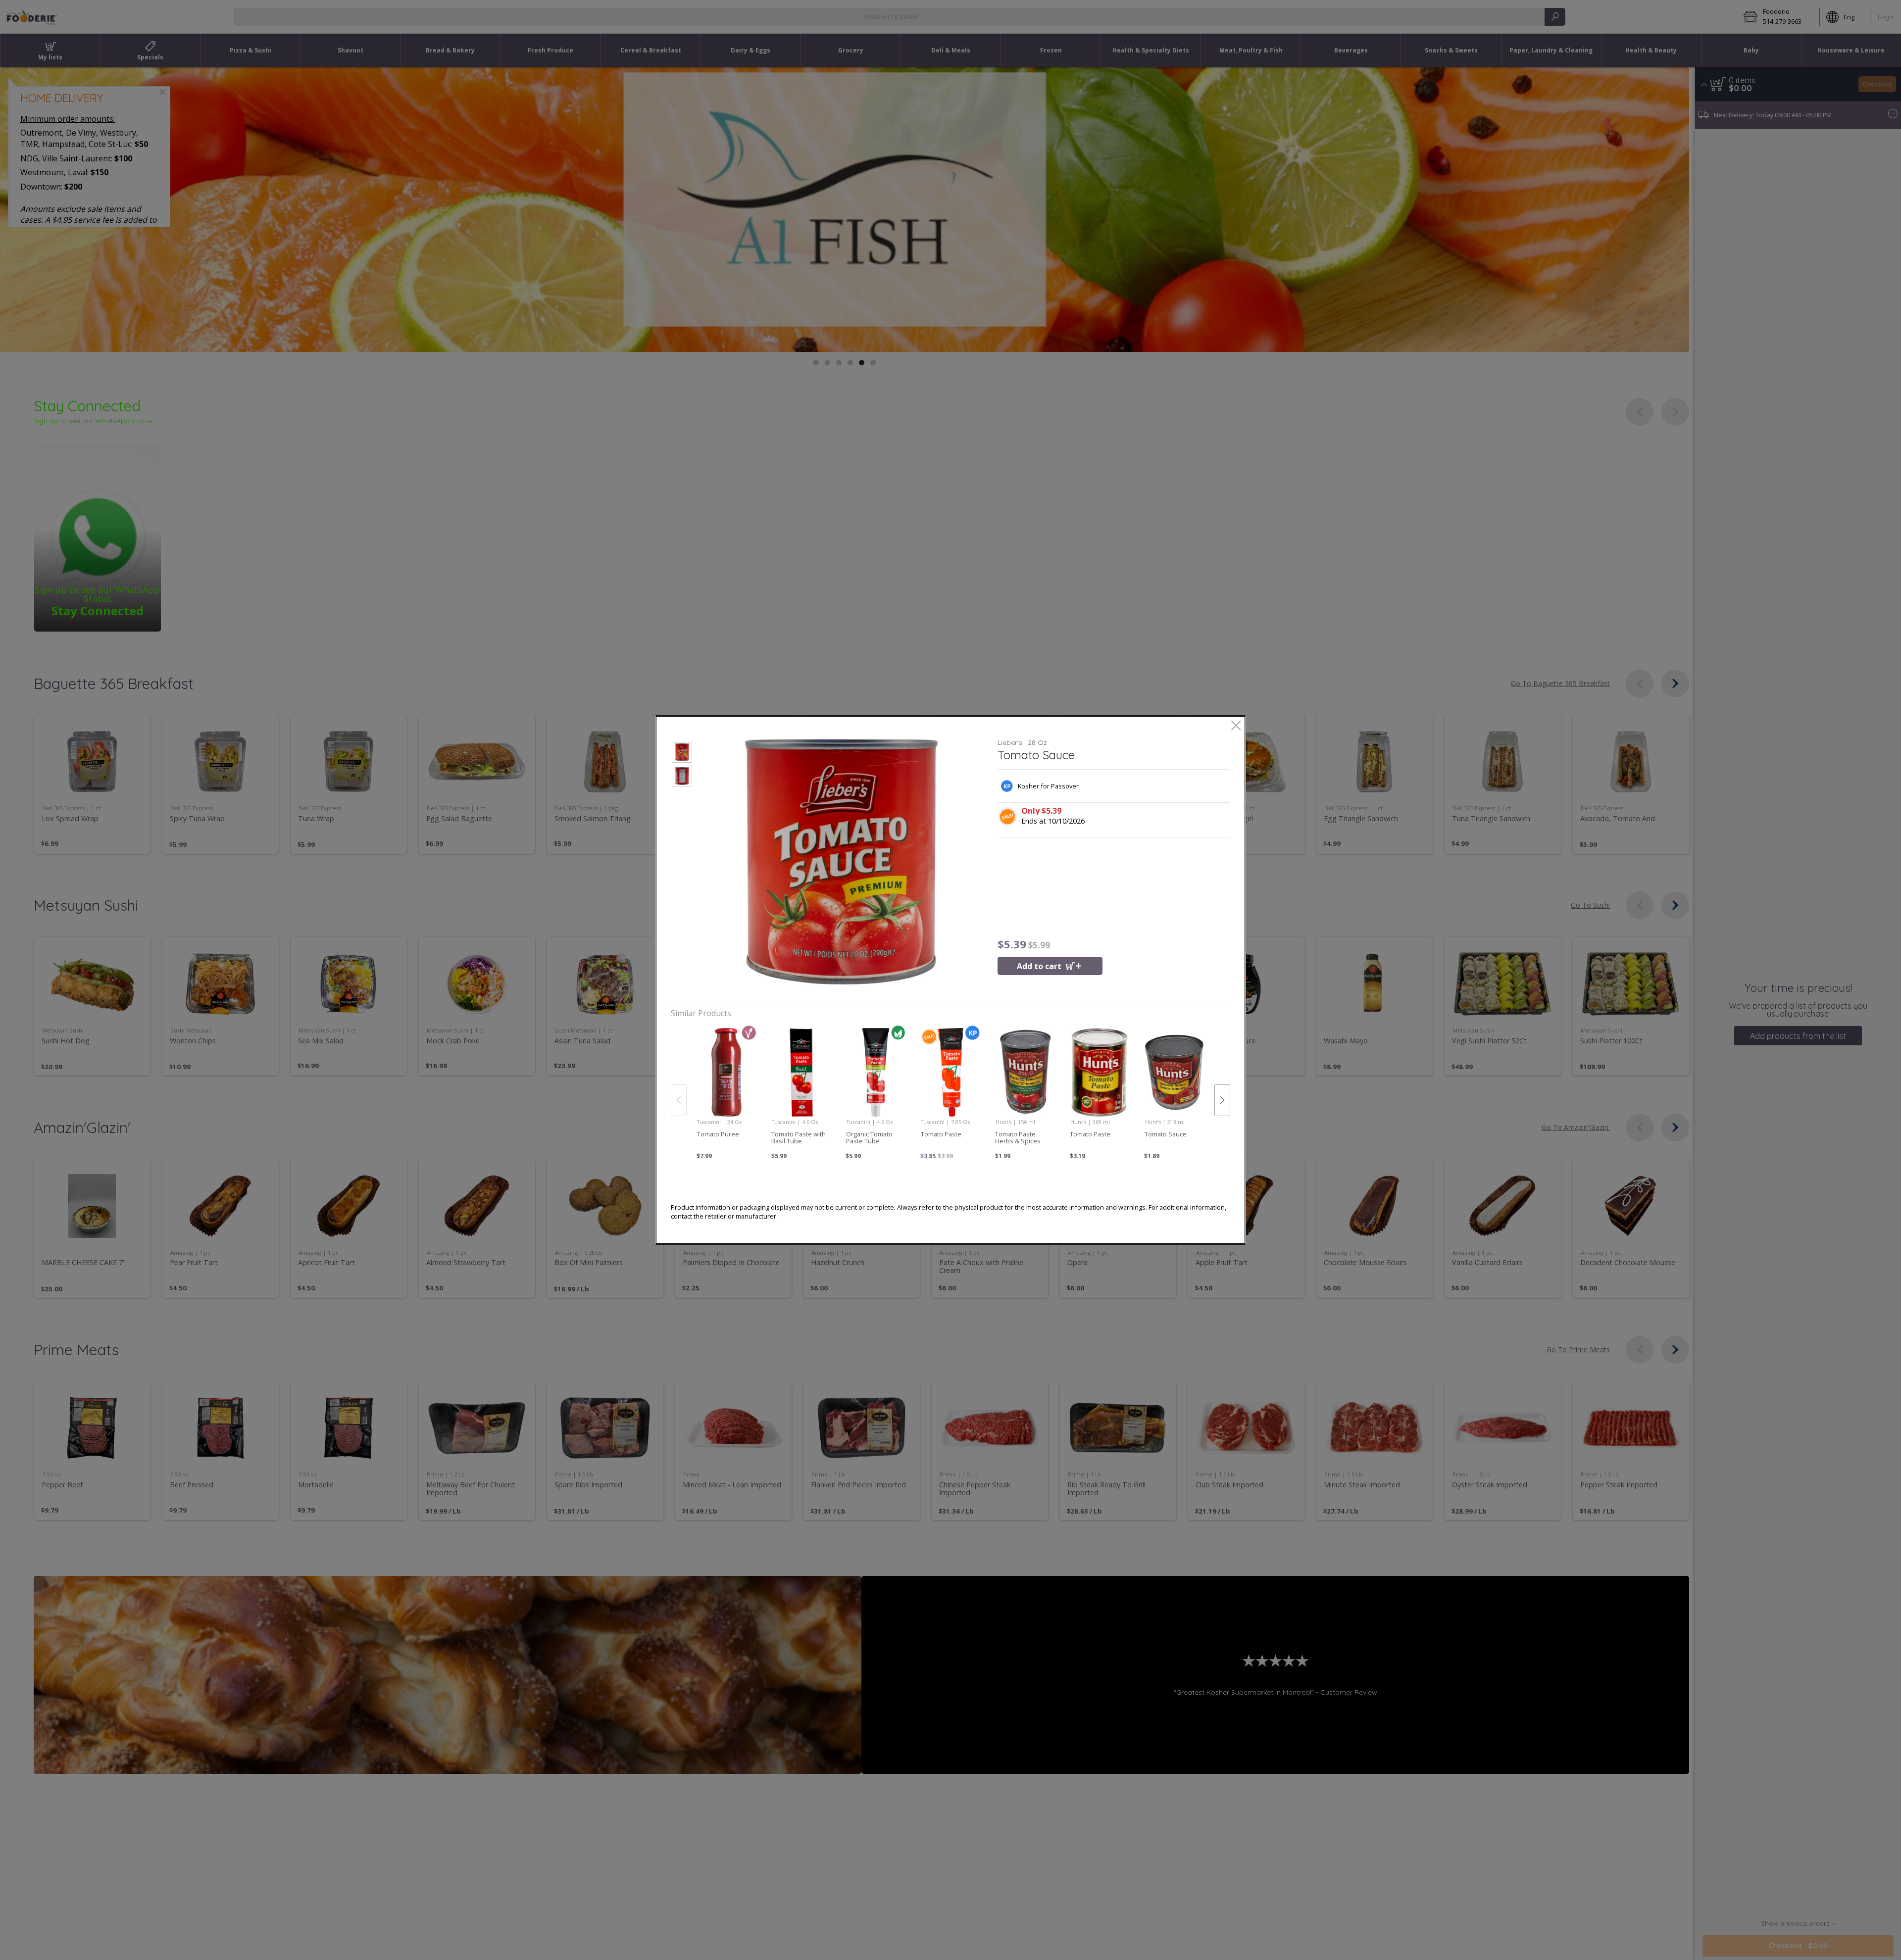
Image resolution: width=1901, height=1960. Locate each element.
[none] (726, 1089)
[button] (682, 754)
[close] (1236, 726)
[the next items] (1222, 1100)
